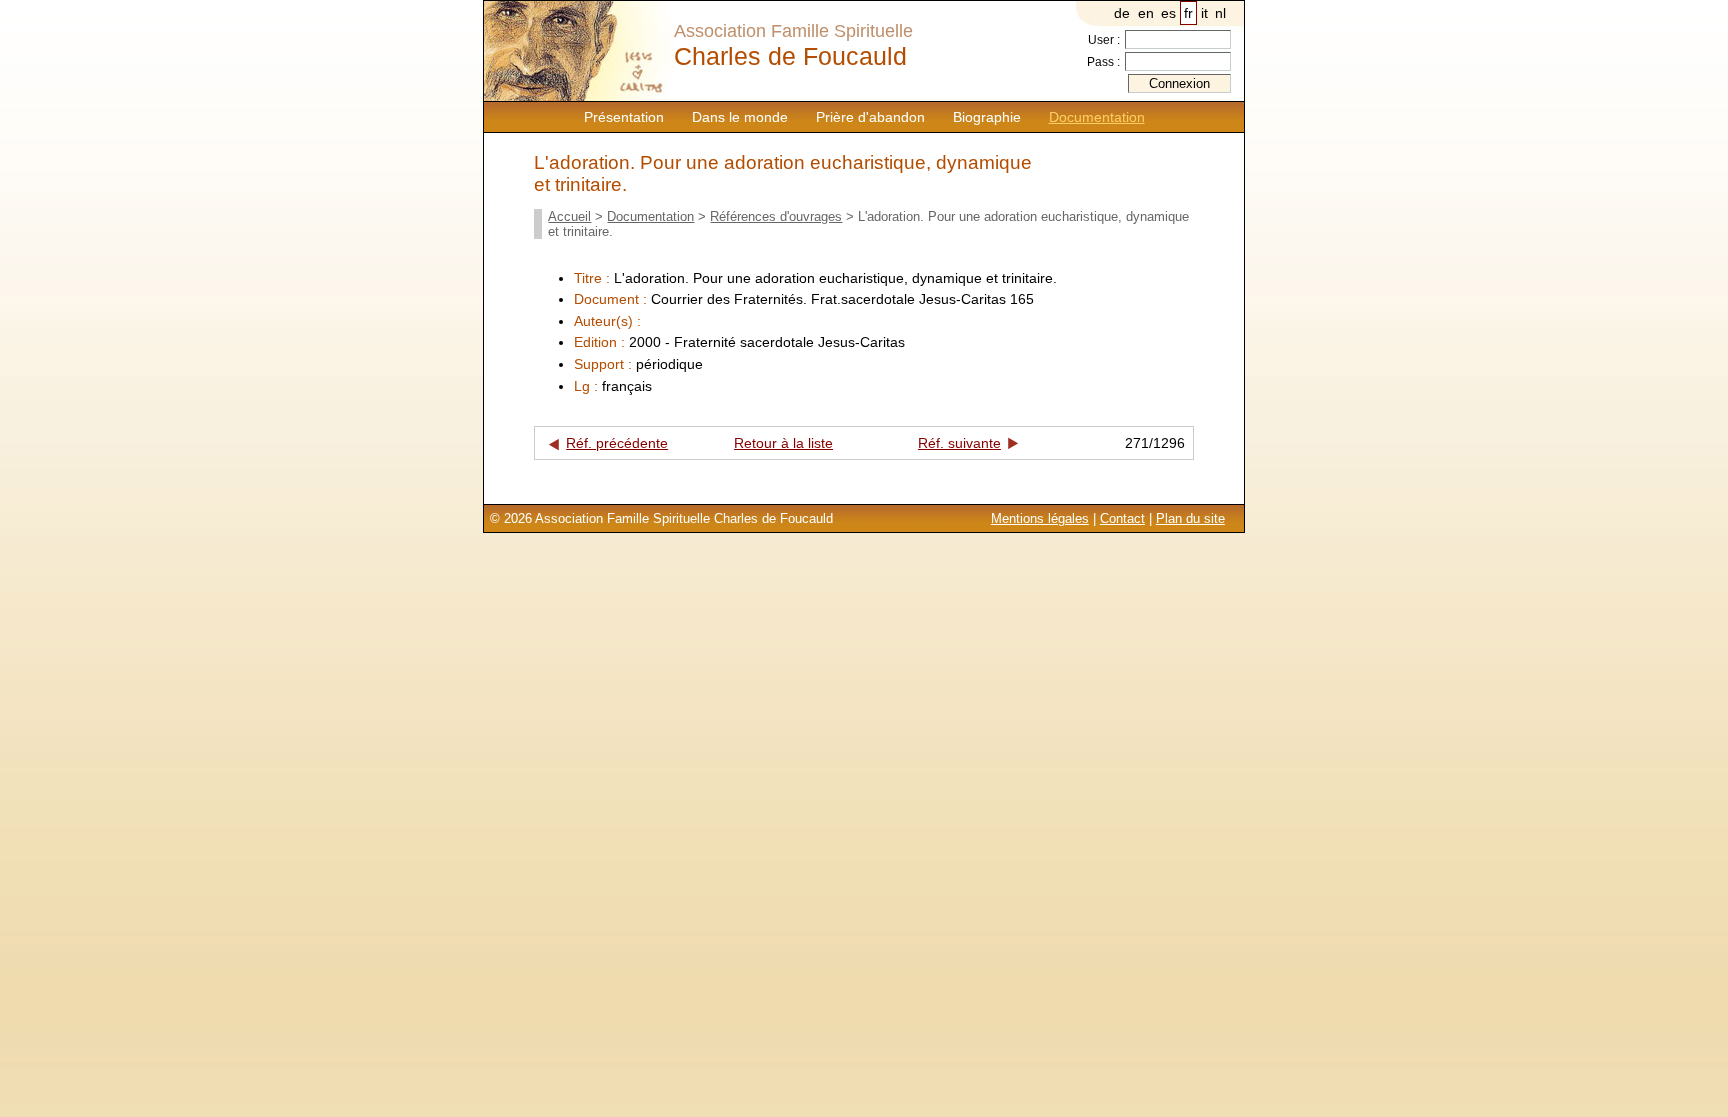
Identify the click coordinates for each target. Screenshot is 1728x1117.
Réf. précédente (617, 443)
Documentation (1097, 117)
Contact (1122, 518)
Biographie (987, 117)
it (1204, 13)
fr (1188, 13)
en (1146, 13)
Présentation (624, 117)
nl (1220, 13)
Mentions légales (1040, 518)
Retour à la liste (783, 443)
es (1168, 13)
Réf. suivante (959, 443)
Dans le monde (740, 117)
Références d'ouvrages (776, 216)
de (1122, 13)
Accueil (569, 216)
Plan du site (1190, 518)
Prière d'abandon (870, 117)
